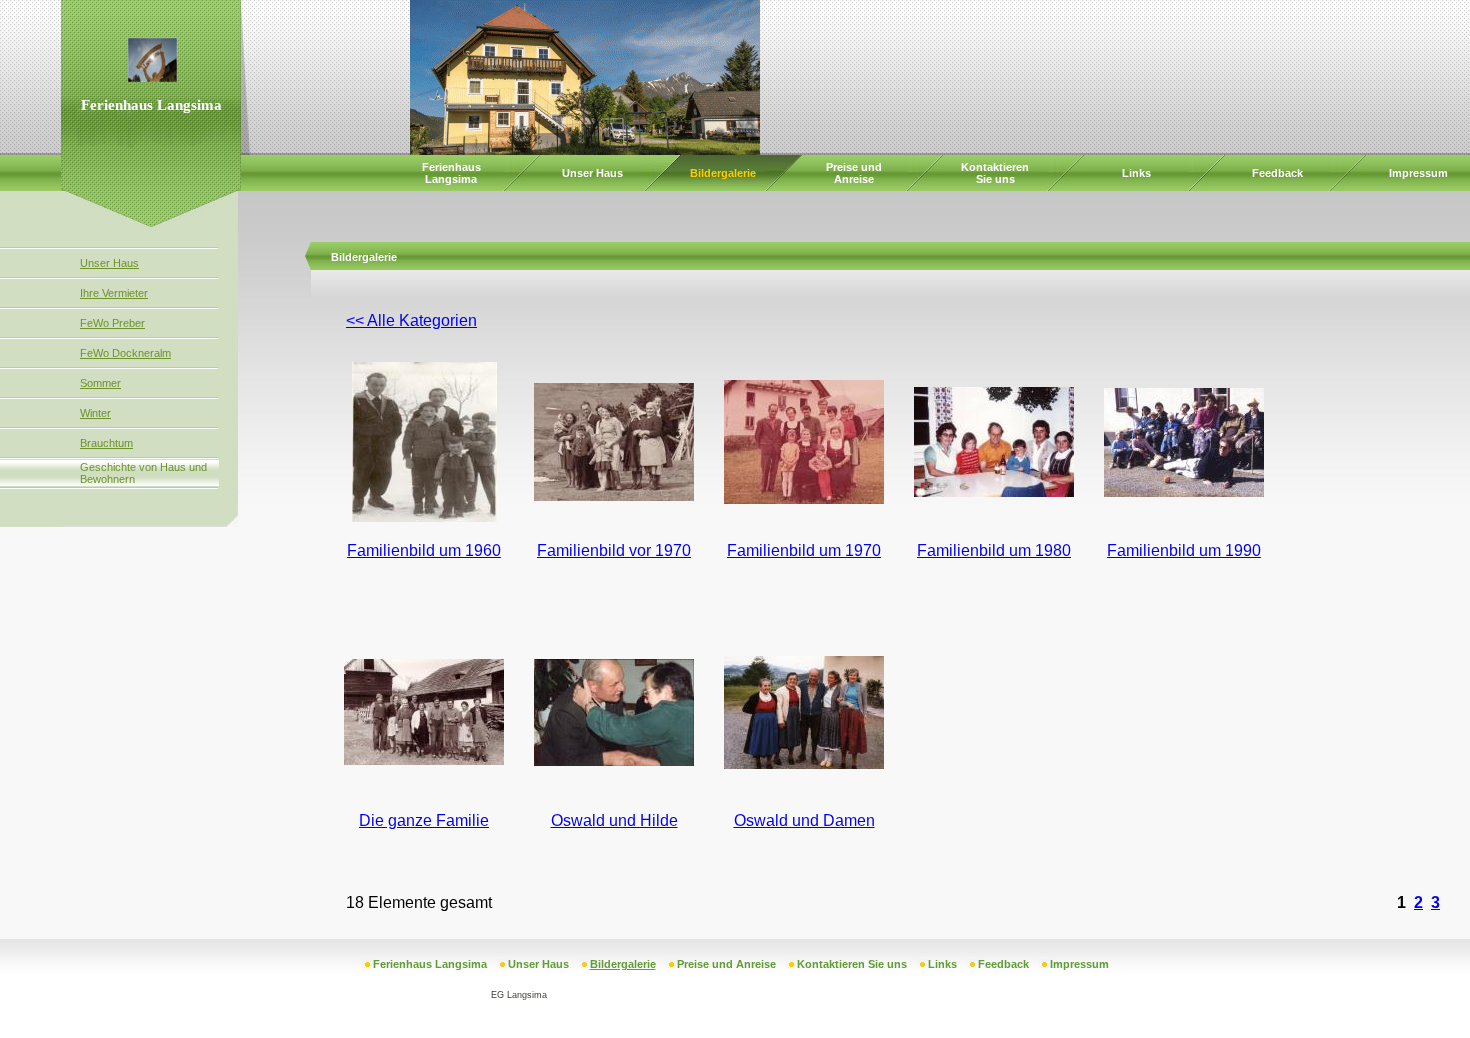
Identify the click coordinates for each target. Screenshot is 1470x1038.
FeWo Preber (112, 323)
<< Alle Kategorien (411, 320)
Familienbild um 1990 (1184, 550)
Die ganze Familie (424, 820)
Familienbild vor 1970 (614, 550)
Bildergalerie (723, 173)
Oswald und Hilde (614, 820)
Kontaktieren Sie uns (995, 173)
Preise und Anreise (854, 173)
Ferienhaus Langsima (451, 173)
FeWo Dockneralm (125, 353)
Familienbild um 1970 (804, 550)
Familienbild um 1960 (424, 550)
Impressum (1418, 173)
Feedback (1277, 173)
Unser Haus (592, 173)
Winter (95, 413)
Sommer (100, 383)
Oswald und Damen (804, 820)
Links (1136, 173)
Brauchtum (106, 443)
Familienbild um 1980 (994, 550)
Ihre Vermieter (114, 293)
